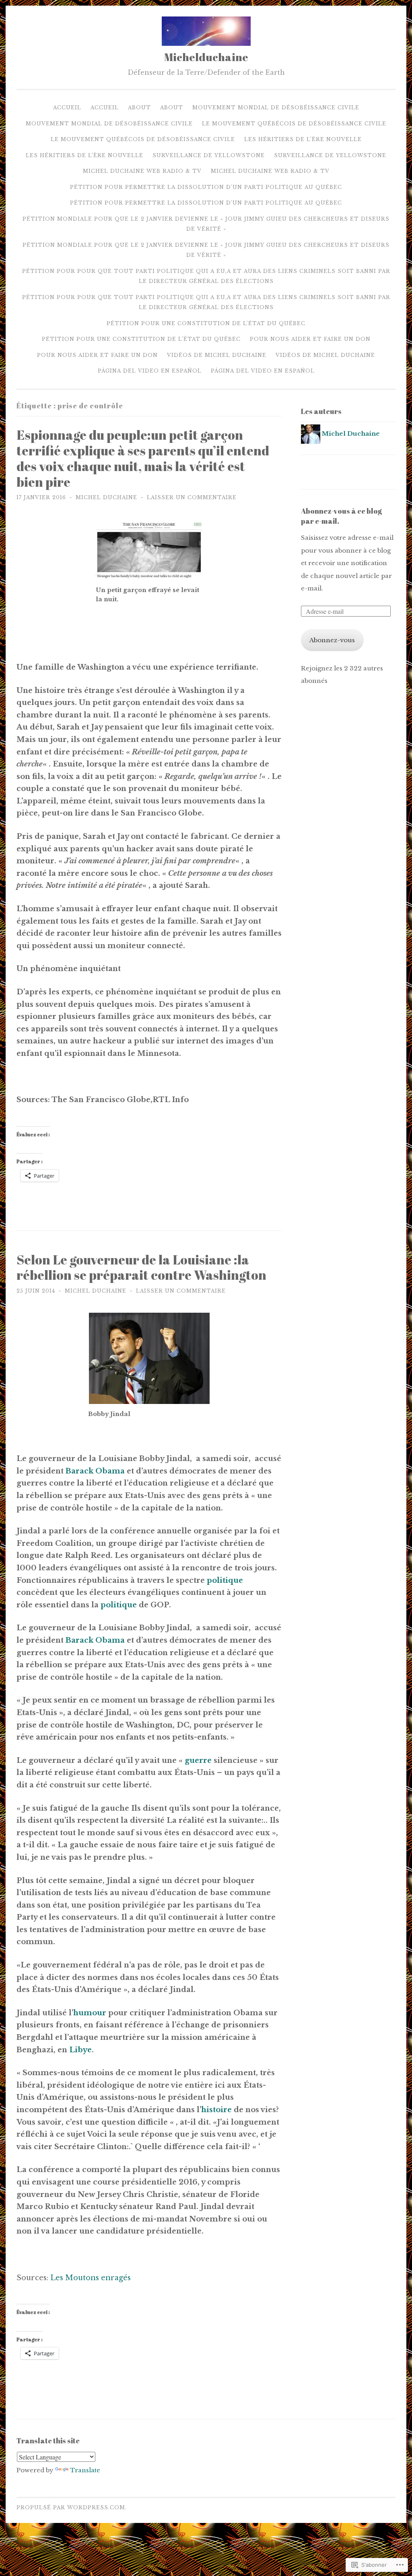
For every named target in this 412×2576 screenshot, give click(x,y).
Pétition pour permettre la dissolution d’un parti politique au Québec (206, 187)
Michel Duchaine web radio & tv (142, 171)
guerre (198, 1760)
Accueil (67, 108)
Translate (85, 2470)
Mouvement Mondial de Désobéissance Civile (276, 108)
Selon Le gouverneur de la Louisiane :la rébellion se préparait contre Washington (141, 1267)
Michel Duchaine (106, 497)
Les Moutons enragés (91, 2278)
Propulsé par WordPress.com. (72, 2507)
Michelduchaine (206, 57)
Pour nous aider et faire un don (310, 339)
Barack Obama (95, 1471)
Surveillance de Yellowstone (209, 155)
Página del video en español (150, 371)
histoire (216, 2110)
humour (90, 2013)
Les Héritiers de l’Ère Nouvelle (303, 139)
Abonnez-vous (332, 640)
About (139, 108)
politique (225, 1580)
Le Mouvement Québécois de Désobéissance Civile (294, 124)
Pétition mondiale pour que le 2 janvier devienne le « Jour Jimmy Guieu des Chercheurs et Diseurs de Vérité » (206, 224)
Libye (80, 2050)
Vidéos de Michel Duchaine (217, 355)
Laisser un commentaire (192, 497)
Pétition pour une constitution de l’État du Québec (206, 323)
